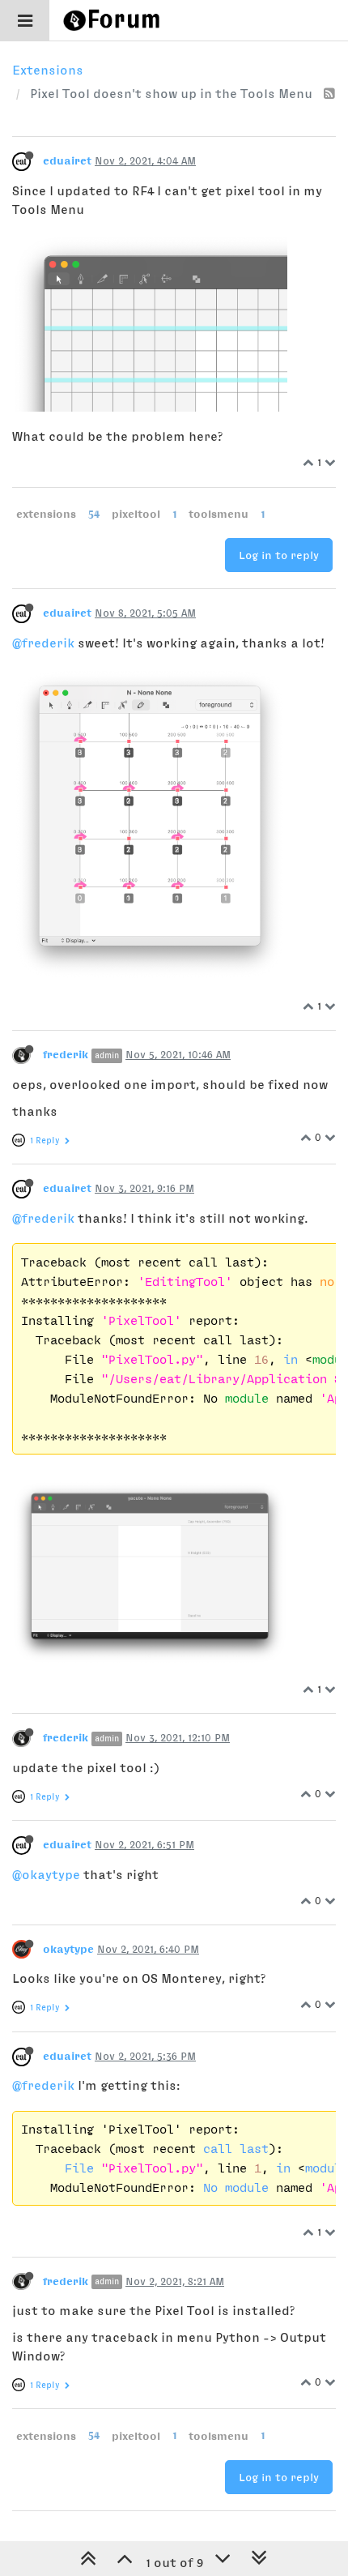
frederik (66, 1054)
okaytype (68, 1949)
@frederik (43, 643)
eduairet (67, 160)
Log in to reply (279, 555)
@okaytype (46, 1874)
